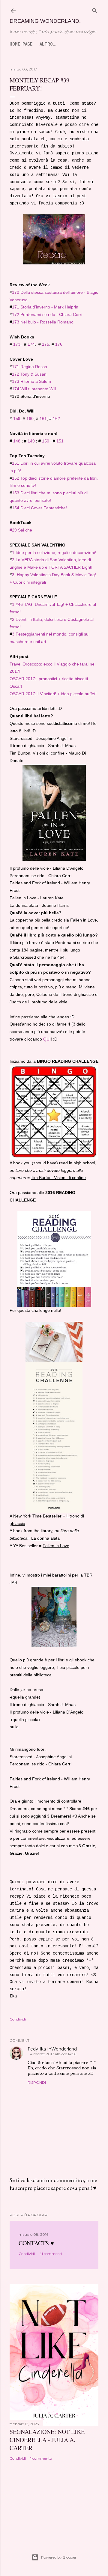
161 (43, 418)
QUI (47, 1039)
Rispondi (37, 2082)
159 (17, 418)
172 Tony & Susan (29, 374)
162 (56, 418)
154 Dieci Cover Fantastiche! (39, 508)
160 (30, 418)
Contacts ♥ (36, 2243)
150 (46, 441)
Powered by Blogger (59, 2557)
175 (46, 344)
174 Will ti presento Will (34, 389)
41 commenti (51, 2254)
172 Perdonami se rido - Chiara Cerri (47, 314)
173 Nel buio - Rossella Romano (43, 322)
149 (31, 441)
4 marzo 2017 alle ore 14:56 (53, 2054)
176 (59, 344)
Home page (21, 44)
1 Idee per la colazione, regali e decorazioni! (54, 552)
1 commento (41, 2458)
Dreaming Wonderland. (45, 21)
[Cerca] (95, 10)
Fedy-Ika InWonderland (52, 2049)
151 (60, 441)
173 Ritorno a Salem (31, 381)
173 (17, 344)
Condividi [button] (18, 2019)
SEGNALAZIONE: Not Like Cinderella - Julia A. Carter (47, 2440)
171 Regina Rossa (30, 367)
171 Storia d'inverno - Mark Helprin (45, 307)
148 (17, 441)
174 (31, 344)
